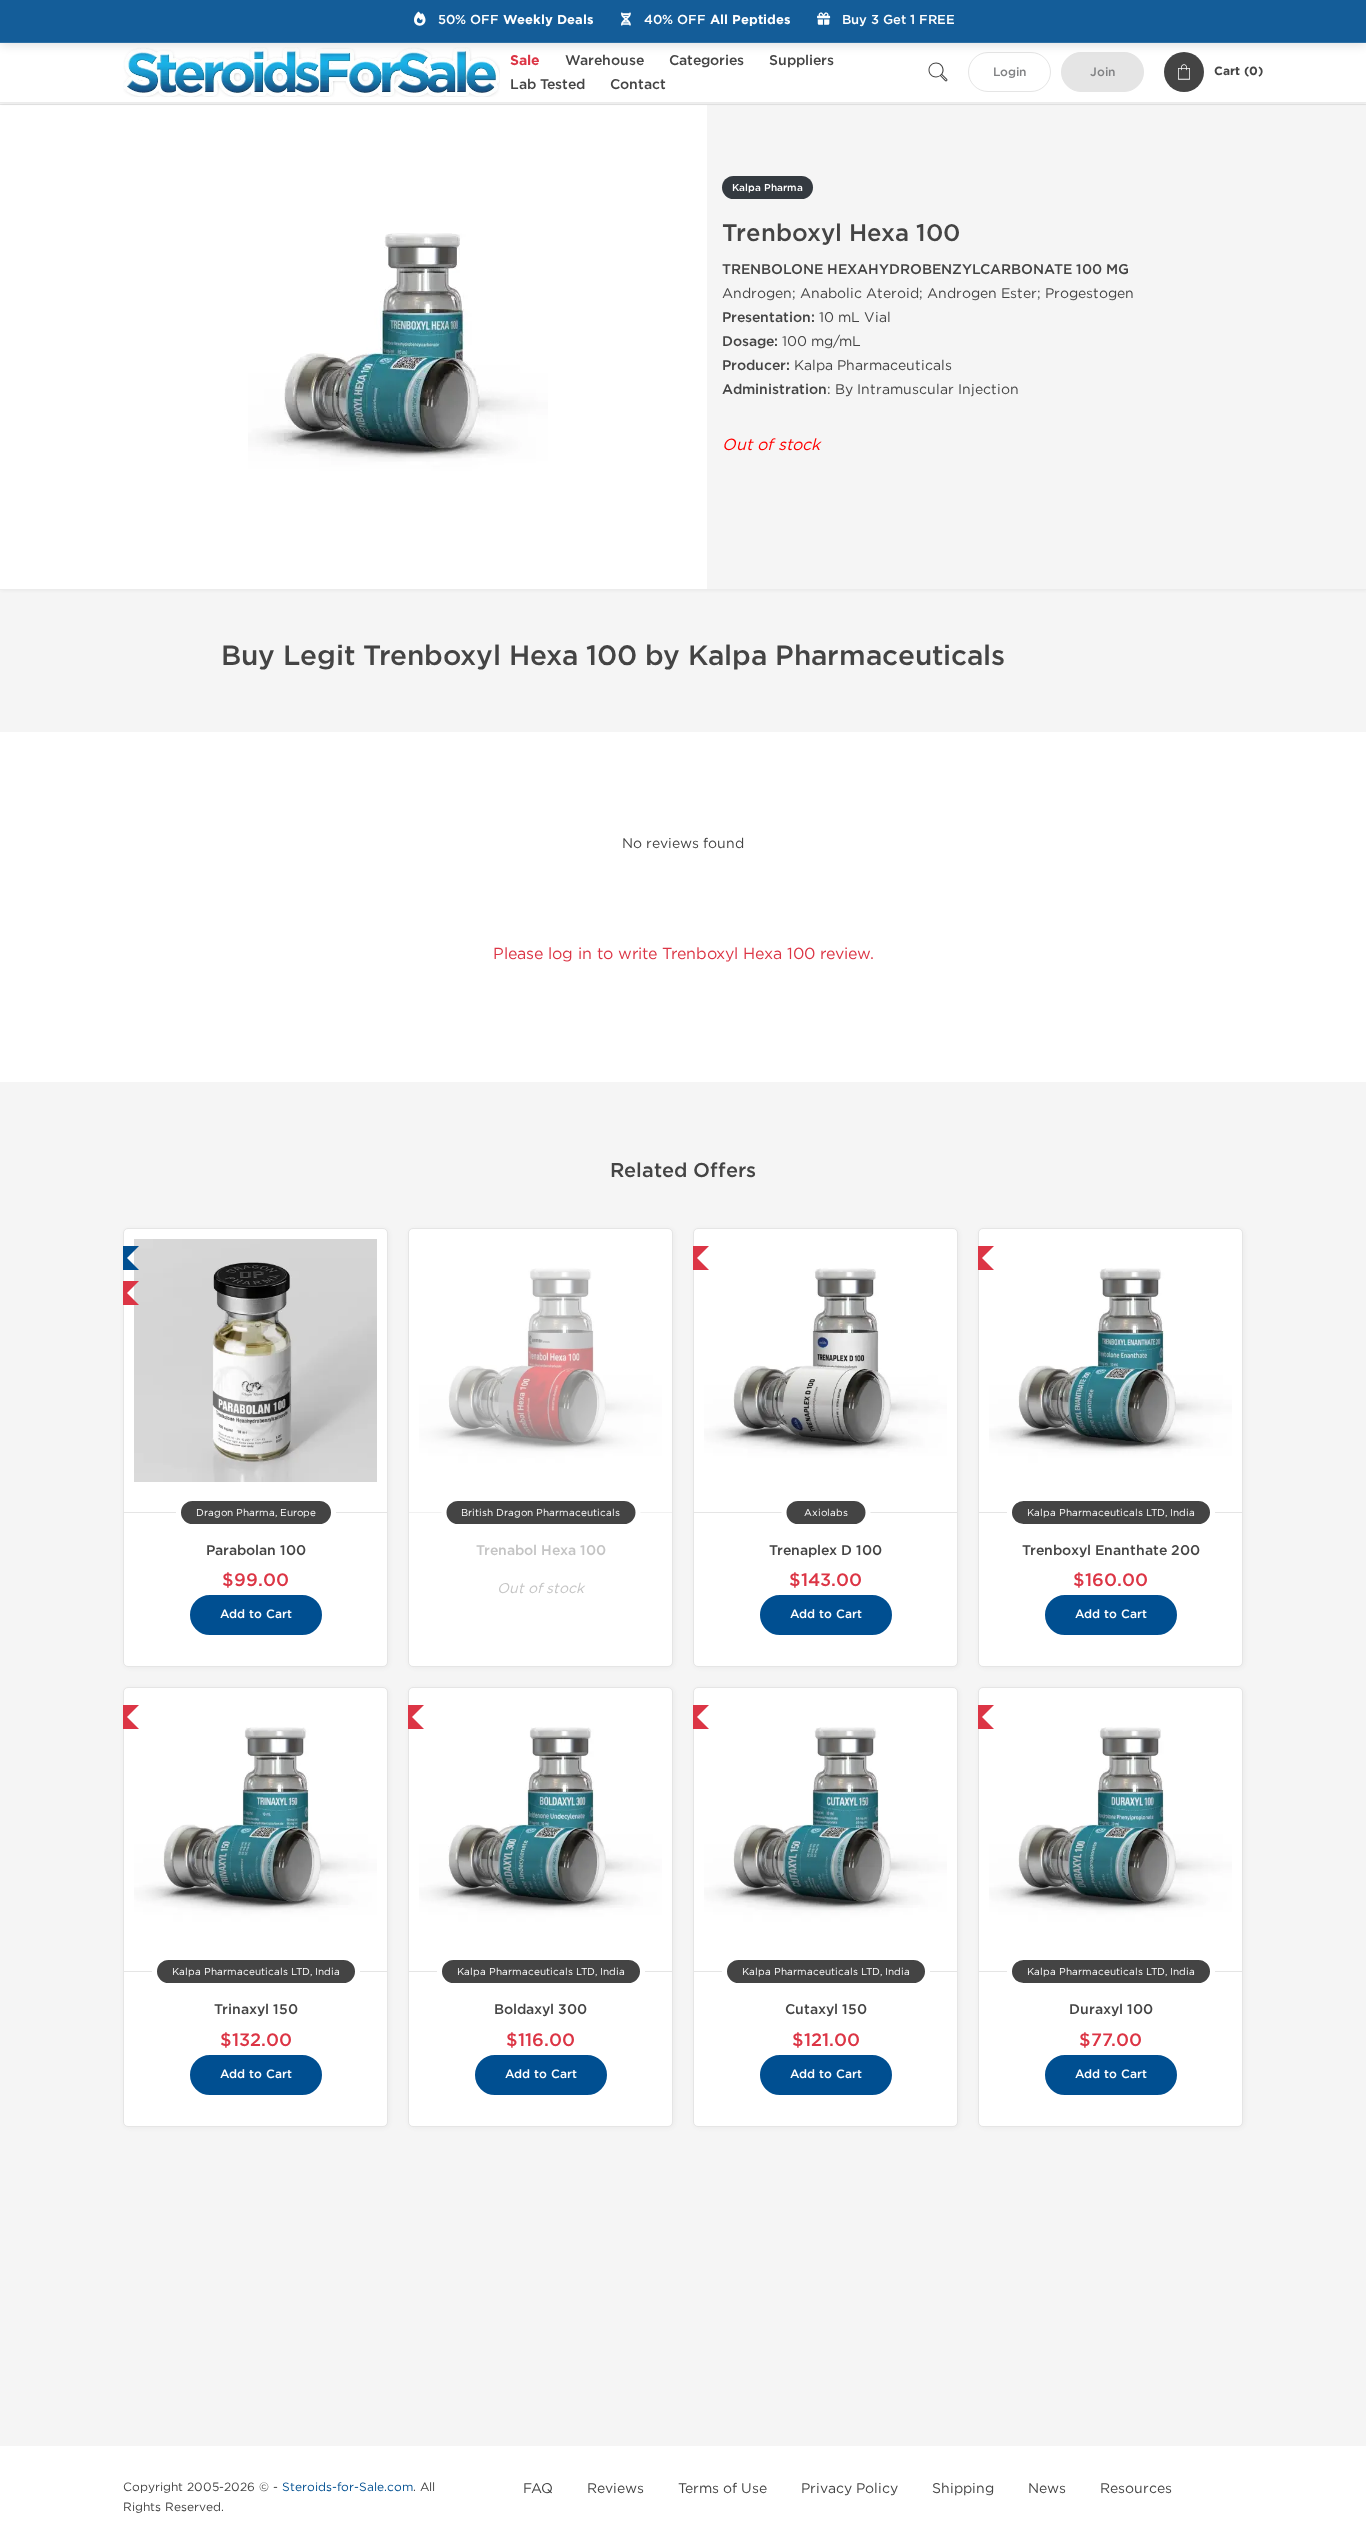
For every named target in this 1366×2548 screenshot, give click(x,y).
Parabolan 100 (256, 1550)
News (1047, 2488)
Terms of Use (722, 2488)
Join (1102, 72)
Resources (1136, 2488)
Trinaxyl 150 (256, 2009)
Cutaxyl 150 (826, 2009)
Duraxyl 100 (1111, 2009)
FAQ (538, 2488)
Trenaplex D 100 (825, 1550)
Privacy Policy (849, 2488)
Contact (638, 84)
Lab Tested (547, 84)
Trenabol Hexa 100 (541, 1550)
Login (1009, 72)
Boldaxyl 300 (540, 2009)
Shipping (963, 2488)
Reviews (615, 2488)
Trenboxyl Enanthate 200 (1111, 1550)
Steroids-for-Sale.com (347, 2487)
